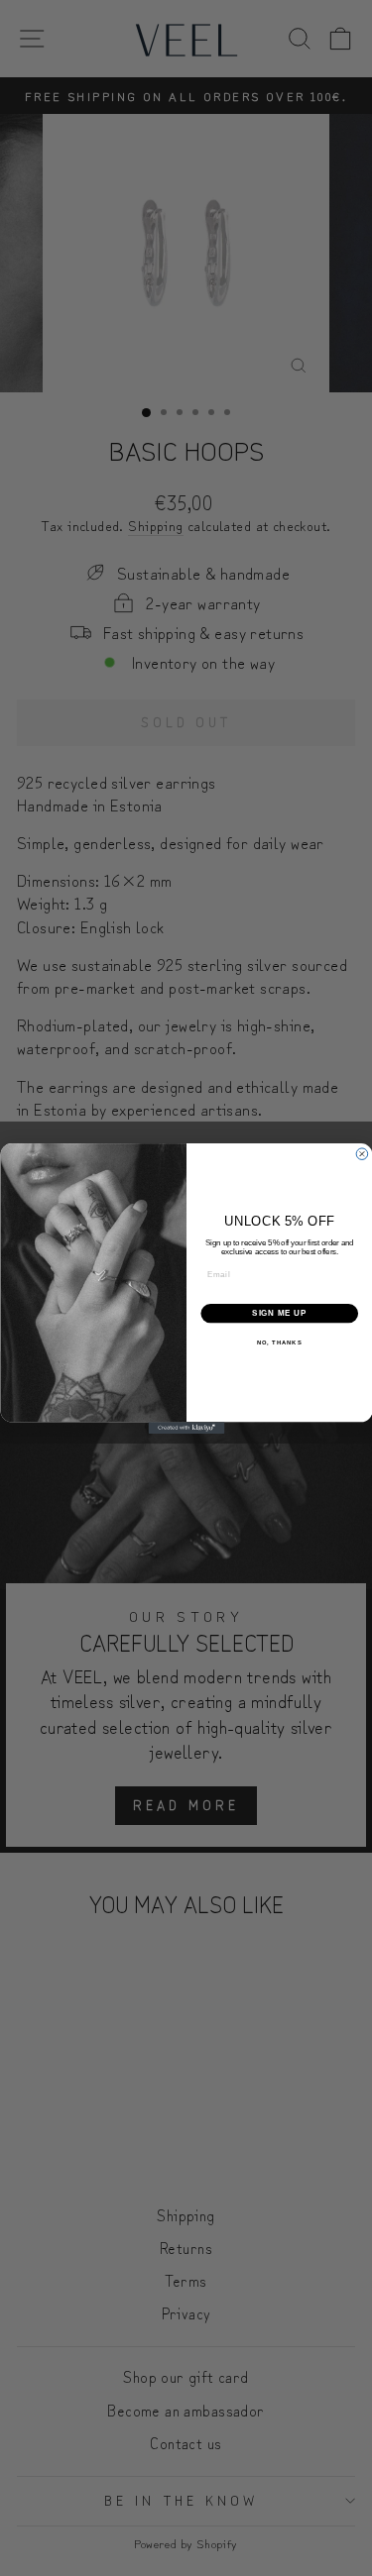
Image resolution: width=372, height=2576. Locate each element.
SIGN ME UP (279, 1313)
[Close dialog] (362, 1153)
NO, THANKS (279, 1342)
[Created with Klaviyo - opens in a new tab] (186, 1428)
